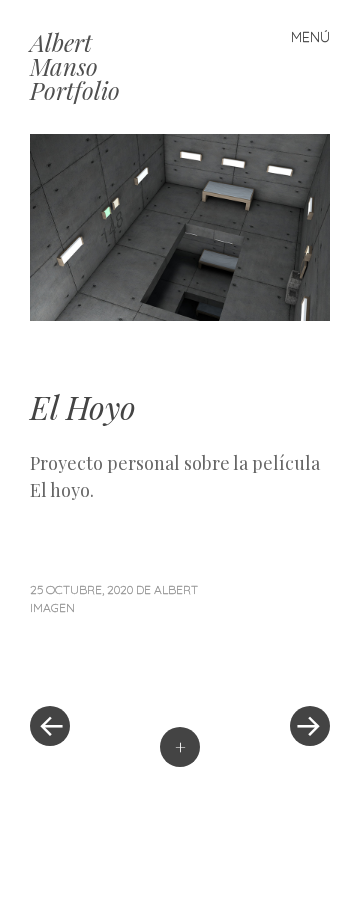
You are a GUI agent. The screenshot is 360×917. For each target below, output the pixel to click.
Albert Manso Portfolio (75, 66)
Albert (176, 589)
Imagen (52, 607)
